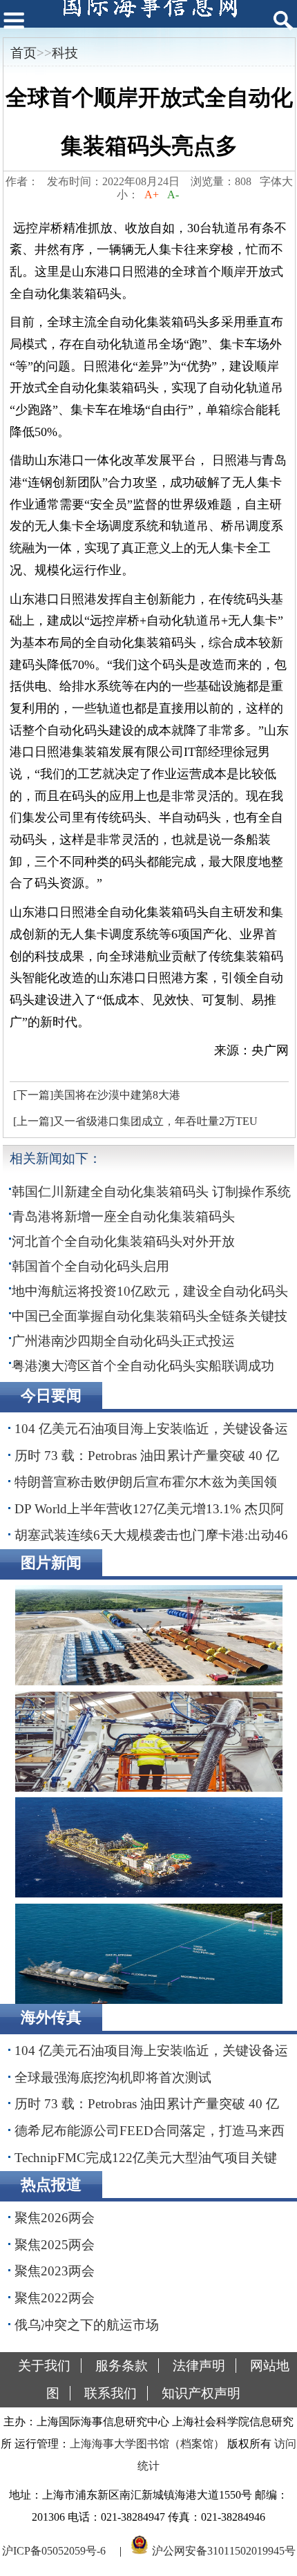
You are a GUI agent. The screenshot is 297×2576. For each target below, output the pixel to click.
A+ (152, 195)
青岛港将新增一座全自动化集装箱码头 (123, 1216)
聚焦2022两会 (55, 2298)
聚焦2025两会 (55, 2245)
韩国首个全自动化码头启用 (90, 1266)
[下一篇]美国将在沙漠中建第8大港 (97, 1095)
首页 (23, 53)
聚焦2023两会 (55, 2271)
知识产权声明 (201, 2393)
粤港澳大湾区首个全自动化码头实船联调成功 (143, 1366)
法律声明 (199, 2366)
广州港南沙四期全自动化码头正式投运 (123, 1341)
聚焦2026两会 (55, 2218)
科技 (65, 53)
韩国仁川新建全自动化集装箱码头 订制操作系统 (151, 1192)
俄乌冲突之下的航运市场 (87, 2325)
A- (173, 195)
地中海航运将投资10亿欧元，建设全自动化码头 (150, 1291)
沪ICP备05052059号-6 (54, 2551)
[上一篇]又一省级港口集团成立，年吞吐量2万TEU (135, 1121)
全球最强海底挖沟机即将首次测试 (113, 2077)
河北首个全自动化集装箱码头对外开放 (123, 1241)
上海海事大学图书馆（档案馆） (147, 2444)
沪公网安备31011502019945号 (224, 2551)
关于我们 (44, 2366)
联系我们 (111, 2393)
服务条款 (122, 2366)
